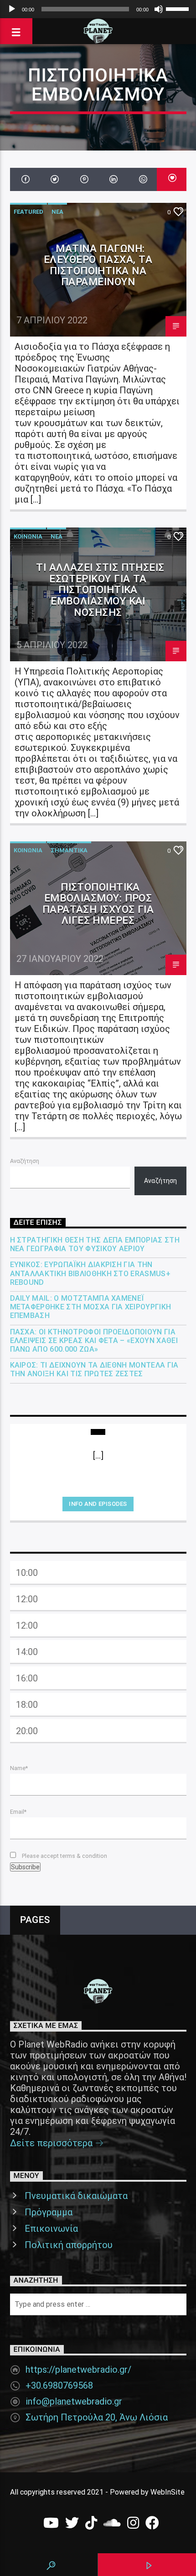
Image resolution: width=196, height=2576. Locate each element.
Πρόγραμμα (49, 2212)
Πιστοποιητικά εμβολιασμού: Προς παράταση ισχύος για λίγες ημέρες (98, 904)
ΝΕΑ (57, 212)
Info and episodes (98, 1504)
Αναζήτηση (25, 1161)
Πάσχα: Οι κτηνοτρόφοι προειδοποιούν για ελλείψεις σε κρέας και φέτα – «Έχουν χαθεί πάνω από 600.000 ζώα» (94, 1341)
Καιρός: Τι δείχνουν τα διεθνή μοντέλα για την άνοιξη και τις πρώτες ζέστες (94, 1369)
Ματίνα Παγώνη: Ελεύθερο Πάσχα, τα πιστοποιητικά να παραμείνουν (98, 265)
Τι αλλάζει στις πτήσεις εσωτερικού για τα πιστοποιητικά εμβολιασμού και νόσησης (100, 589)
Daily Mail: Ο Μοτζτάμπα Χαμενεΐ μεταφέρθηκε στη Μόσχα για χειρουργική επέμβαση (91, 1307)
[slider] (179, 8)
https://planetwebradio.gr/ (78, 2370)
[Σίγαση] (159, 9)
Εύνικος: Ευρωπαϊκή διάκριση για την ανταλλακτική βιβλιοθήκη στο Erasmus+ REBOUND (90, 1273)
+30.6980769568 (59, 2385)
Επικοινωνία (51, 2229)
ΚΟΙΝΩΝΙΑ (28, 536)
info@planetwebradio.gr (74, 2401)
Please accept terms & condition (64, 1856)
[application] (98, 9)
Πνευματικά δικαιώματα (76, 2196)
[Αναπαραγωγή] (12, 9)
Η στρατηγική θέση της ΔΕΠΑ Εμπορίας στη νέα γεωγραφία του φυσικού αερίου (95, 1244)
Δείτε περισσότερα (52, 2143)
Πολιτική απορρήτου (69, 2245)
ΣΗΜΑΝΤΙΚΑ (69, 850)
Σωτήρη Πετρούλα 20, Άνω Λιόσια (97, 2417)
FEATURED (28, 212)
